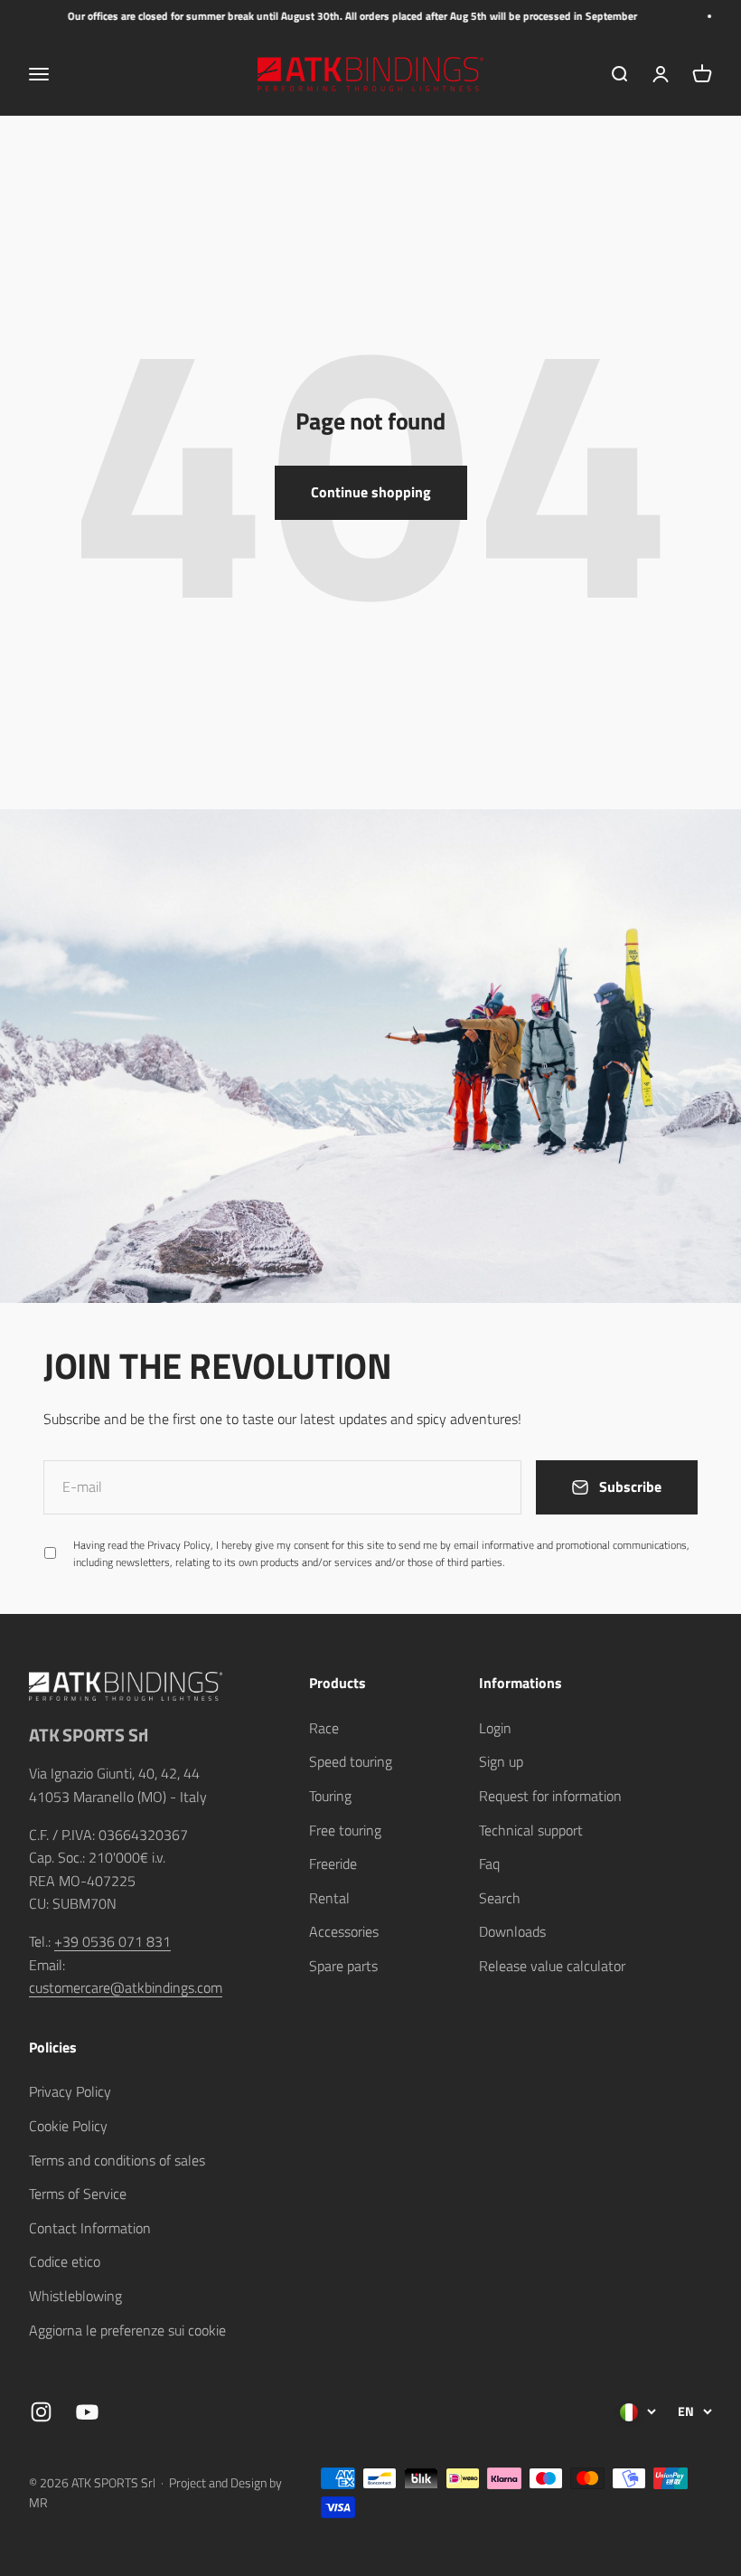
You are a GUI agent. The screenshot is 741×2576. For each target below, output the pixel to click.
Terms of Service (78, 2194)
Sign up (501, 1761)
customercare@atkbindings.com (126, 1987)
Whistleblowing (75, 2296)
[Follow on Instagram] (41, 2412)
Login (495, 1728)
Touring (330, 1796)
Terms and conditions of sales (117, 2160)
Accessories (344, 1931)
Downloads (512, 1931)
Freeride (333, 1864)
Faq (489, 1864)
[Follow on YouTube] (87, 2412)
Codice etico (65, 2261)
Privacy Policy (70, 2091)
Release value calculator (552, 1966)
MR (38, 2502)
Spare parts (343, 1966)
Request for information (550, 1796)
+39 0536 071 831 (113, 1941)
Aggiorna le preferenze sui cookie (127, 2330)
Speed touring (351, 1761)
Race (324, 1728)
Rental (329, 1898)
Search (500, 1898)
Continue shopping (371, 492)
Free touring (345, 1830)
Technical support (531, 1830)
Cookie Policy (68, 2126)
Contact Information (90, 2228)
